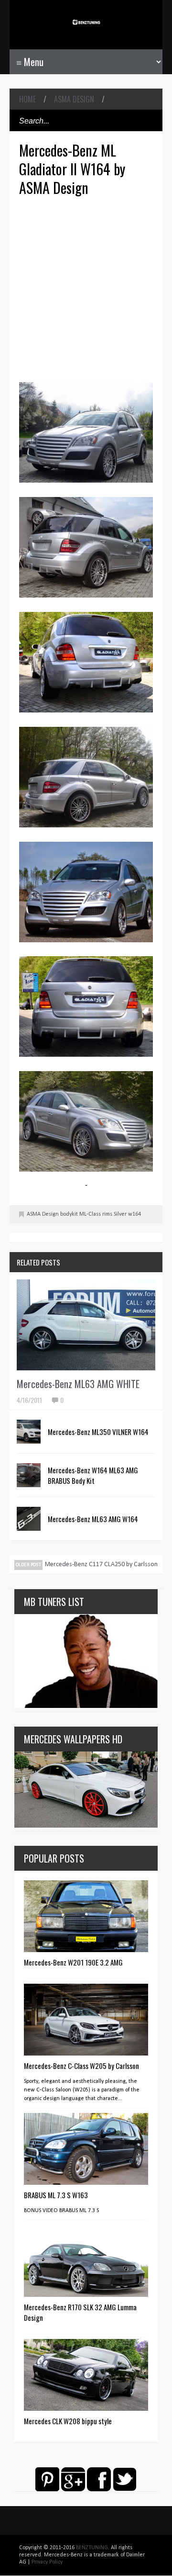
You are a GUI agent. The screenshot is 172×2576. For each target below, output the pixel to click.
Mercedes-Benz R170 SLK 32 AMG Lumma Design (80, 2312)
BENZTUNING (92, 2548)
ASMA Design (74, 99)
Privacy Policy (47, 2562)
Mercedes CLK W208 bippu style (68, 2421)
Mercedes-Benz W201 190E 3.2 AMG (73, 1962)
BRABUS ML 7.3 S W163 (56, 2195)
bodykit (69, 1214)
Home (27, 99)
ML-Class (90, 1214)
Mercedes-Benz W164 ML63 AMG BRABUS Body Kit (93, 1475)
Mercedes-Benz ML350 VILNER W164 (98, 1432)
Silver (120, 1214)
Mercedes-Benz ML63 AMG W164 (93, 1519)
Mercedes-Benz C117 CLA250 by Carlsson (101, 1565)
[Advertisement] (86, 288)
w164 (134, 1214)
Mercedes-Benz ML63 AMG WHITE (78, 1384)
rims (107, 1214)
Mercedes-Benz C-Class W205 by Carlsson (81, 2066)
